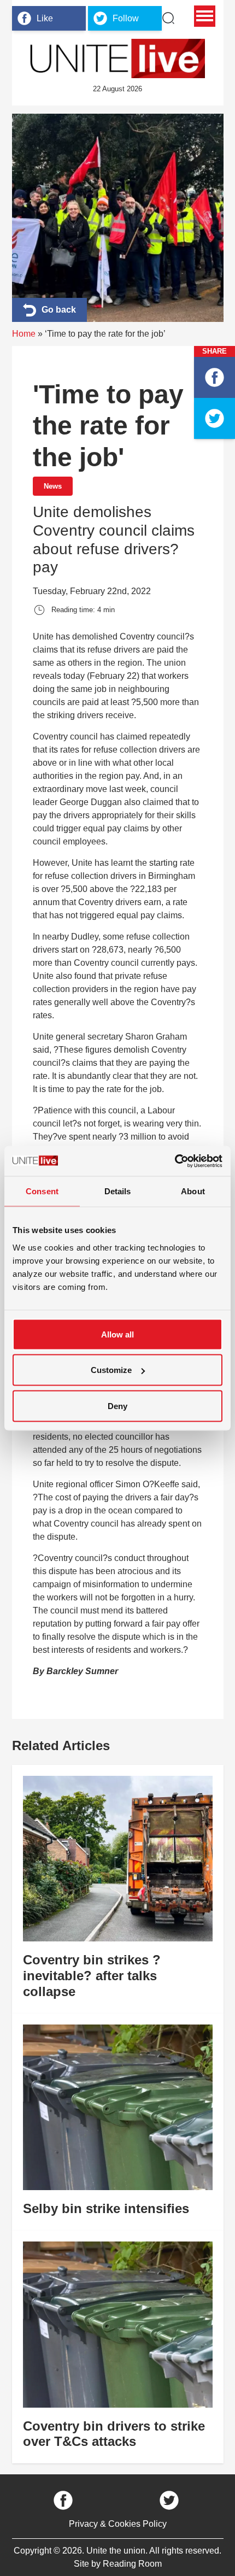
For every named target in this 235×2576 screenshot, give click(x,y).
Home (24, 334)
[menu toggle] (205, 16)
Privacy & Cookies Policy (118, 2524)
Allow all (117, 1334)
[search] (168, 18)
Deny (117, 1406)
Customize (111, 1370)
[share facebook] (215, 377)
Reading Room (132, 2564)
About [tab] (193, 1191)
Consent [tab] (42, 1191)
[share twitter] (215, 418)
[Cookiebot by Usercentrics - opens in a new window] (175, 1161)
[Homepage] (117, 58)
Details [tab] (118, 1191)
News (53, 486)
